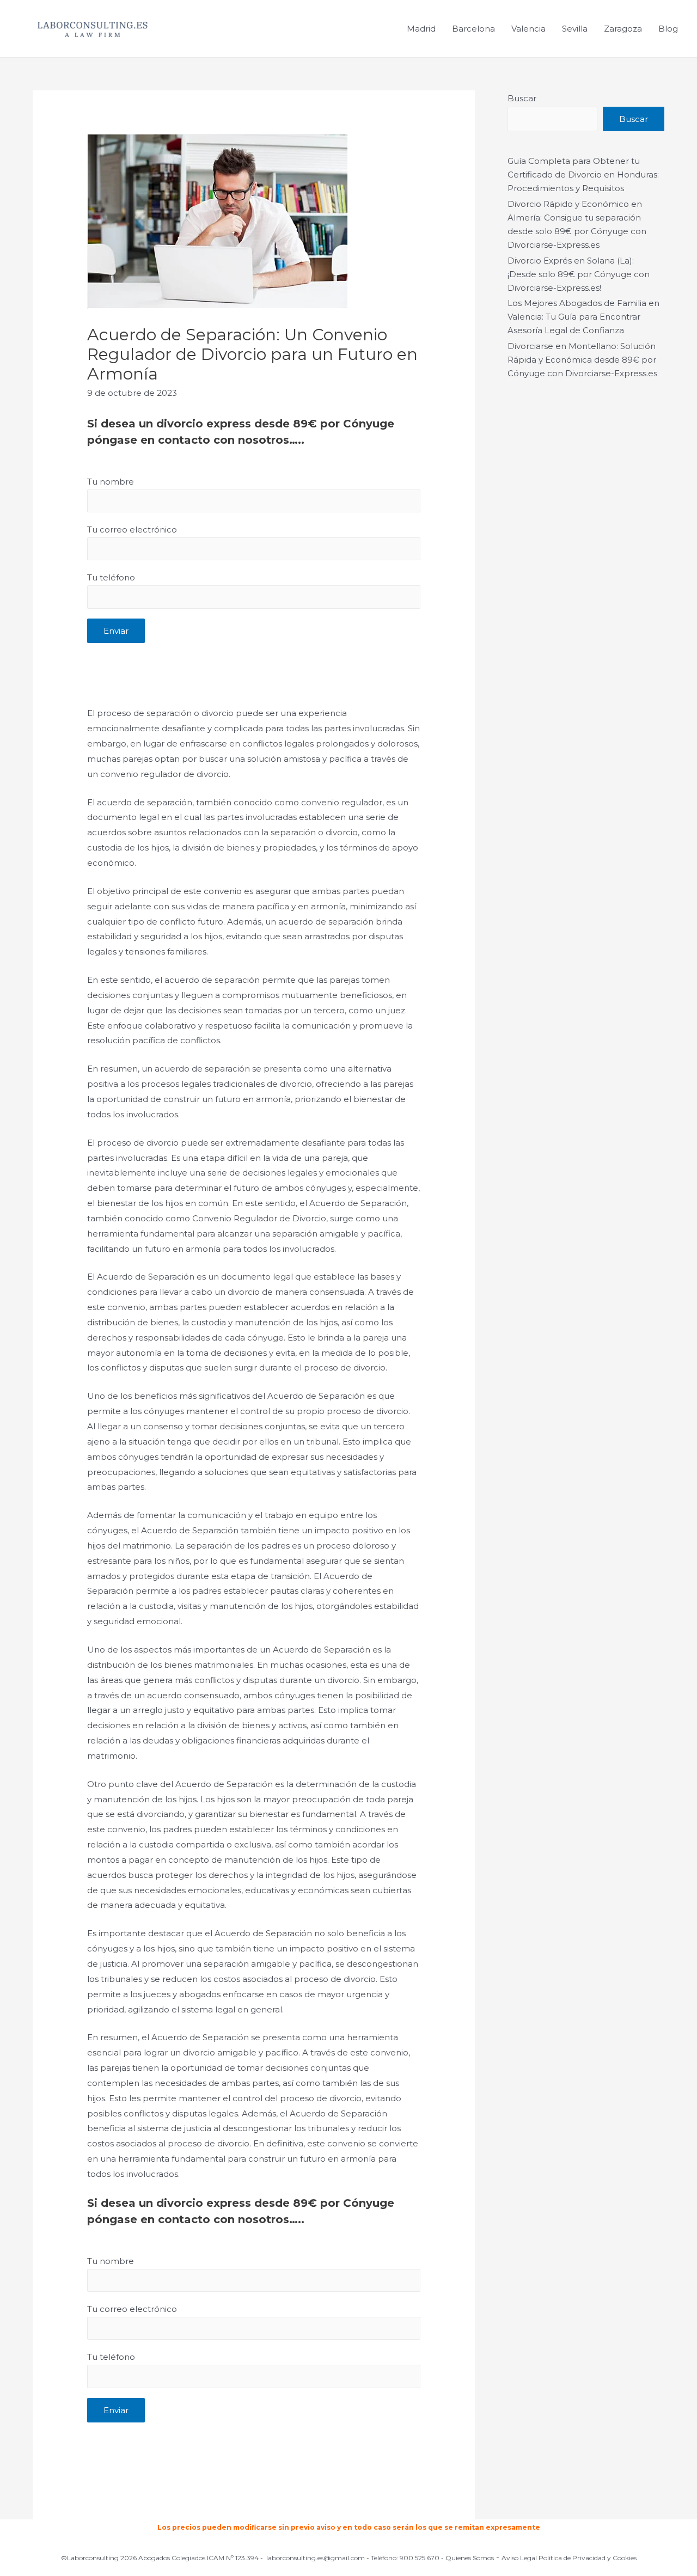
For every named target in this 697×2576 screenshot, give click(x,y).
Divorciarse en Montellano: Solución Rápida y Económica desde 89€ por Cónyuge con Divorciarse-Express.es (582, 360)
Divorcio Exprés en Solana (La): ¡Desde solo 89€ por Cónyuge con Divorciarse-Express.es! (579, 274)
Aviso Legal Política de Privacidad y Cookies (569, 2558)
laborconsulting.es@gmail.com (316, 2558)
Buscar (522, 98)
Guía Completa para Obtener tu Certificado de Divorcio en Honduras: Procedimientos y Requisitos (583, 175)
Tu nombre (111, 482)
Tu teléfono (111, 577)
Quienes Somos (470, 2558)
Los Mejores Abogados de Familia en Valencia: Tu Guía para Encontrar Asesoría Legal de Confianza (583, 317)
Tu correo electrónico (132, 530)
